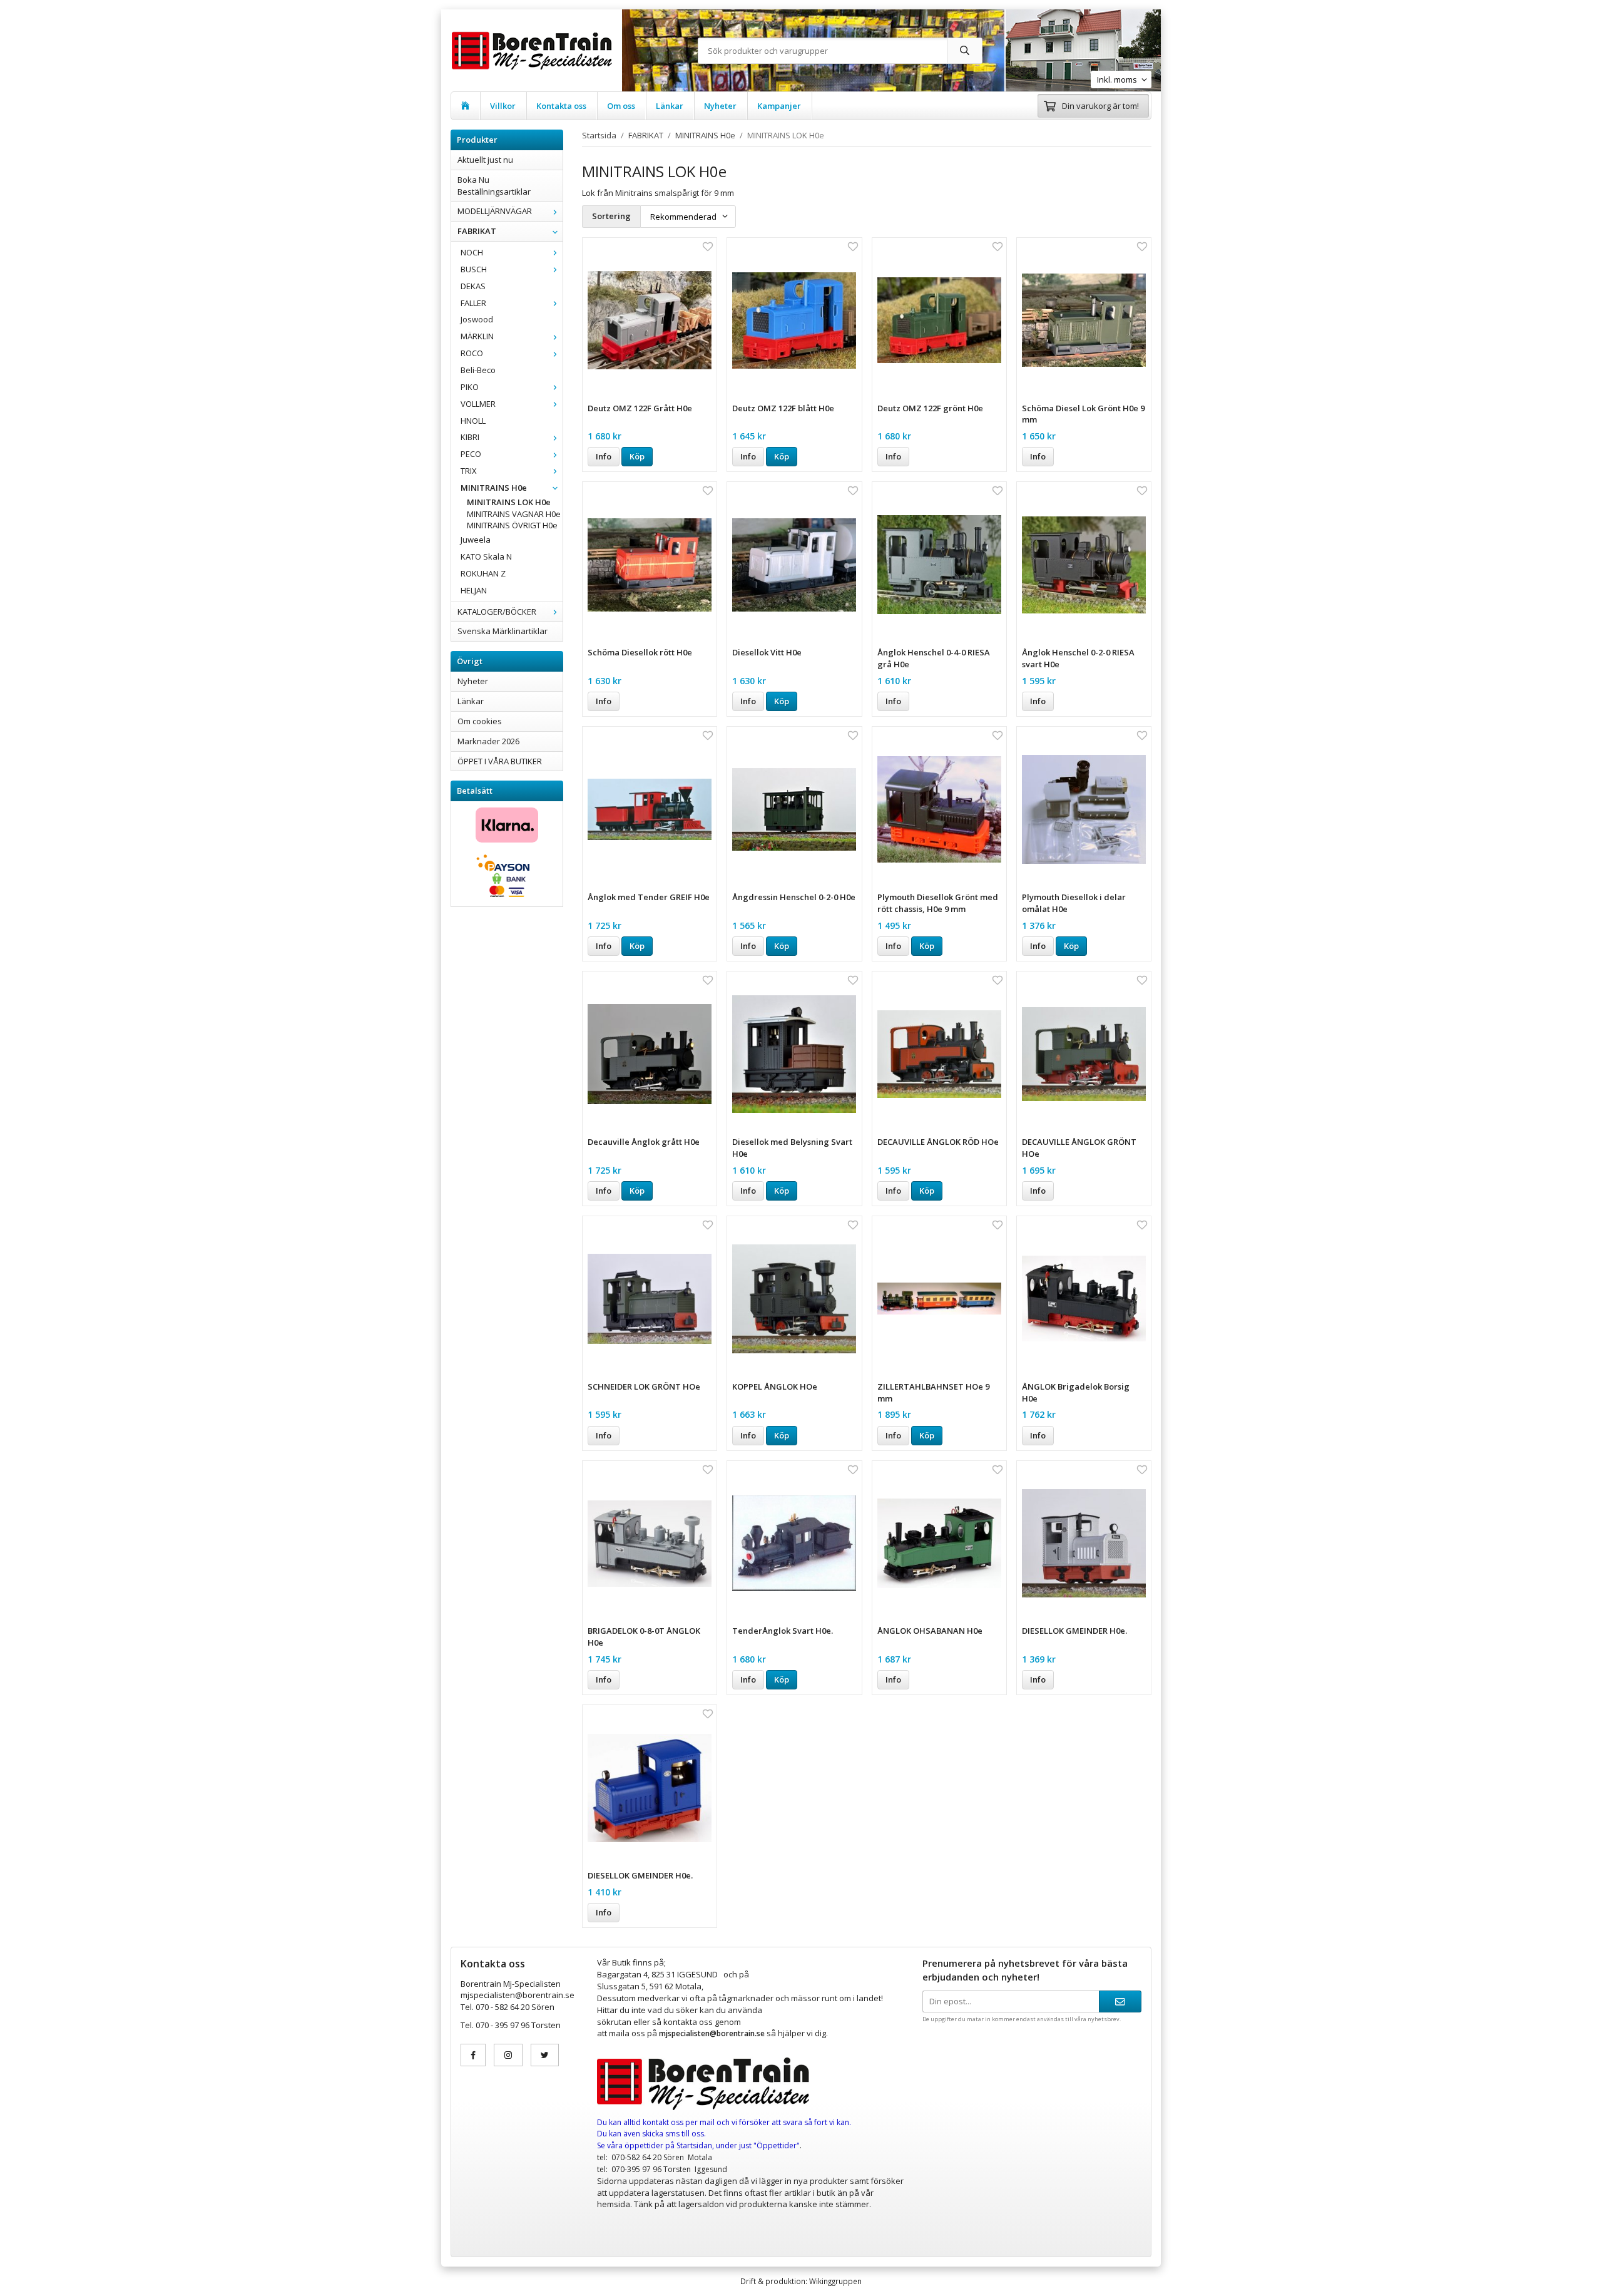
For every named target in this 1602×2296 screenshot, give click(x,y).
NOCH (472, 252)
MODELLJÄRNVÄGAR (495, 211)
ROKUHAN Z (483, 573)
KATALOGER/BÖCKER (497, 612)
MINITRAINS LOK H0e (509, 502)
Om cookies (480, 721)
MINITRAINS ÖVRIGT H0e (512, 525)
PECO (471, 454)
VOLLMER (478, 404)
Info (604, 456)
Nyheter (720, 106)
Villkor (503, 106)
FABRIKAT (477, 231)
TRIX (469, 471)
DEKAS (473, 286)
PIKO (470, 387)
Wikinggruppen (835, 2281)
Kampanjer (779, 106)
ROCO (472, 353)
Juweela (476, 540)
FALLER (473, 303)
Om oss (621, 106)
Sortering (611, 216)
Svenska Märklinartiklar (503, 631)
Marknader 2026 (488, 741)
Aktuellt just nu (485, 160)
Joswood (477, 319)
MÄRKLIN (477, 336)
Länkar (670, 106)
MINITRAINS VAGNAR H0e (514, 514)
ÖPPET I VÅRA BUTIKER (500, 761)
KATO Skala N (486, 556)
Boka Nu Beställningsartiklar (494, 186)
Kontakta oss (561, 106)
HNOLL (473, 421)
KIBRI (470, 437)
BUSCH (474, 269)
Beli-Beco (478, 370)
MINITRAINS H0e (494, 488)
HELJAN (474, 590)
